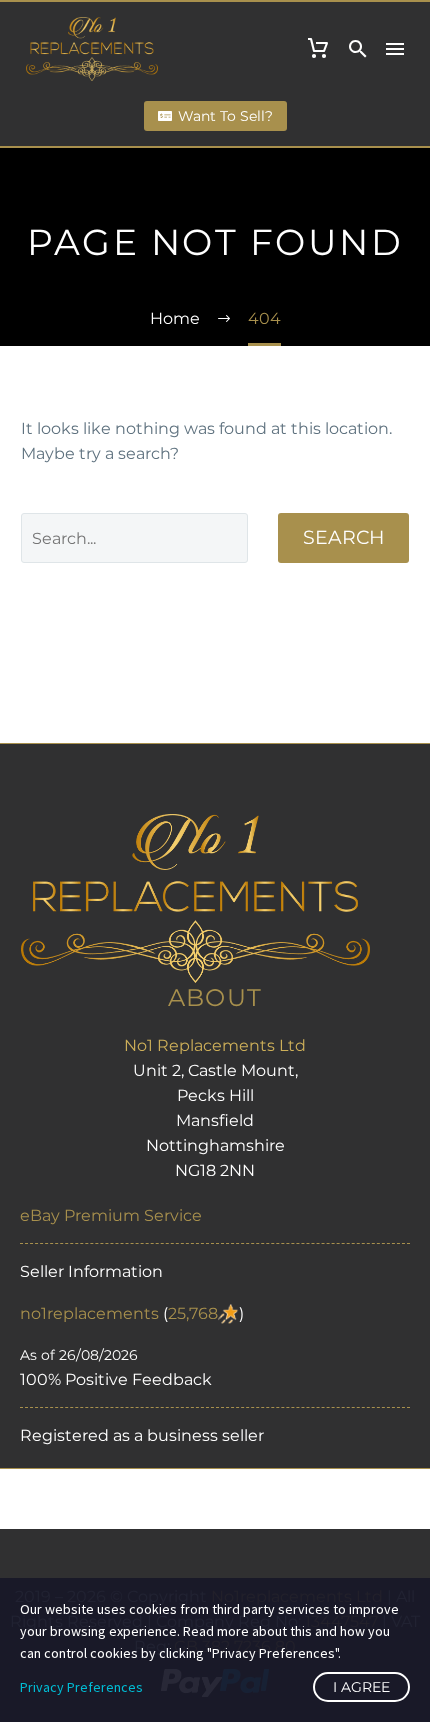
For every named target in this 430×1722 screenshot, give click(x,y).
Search (343, 537)
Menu (395, 49)
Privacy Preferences (81, 1687)
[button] (358, 49)
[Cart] (318, 49)
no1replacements (89, 1313)
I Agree (361, 1687)
